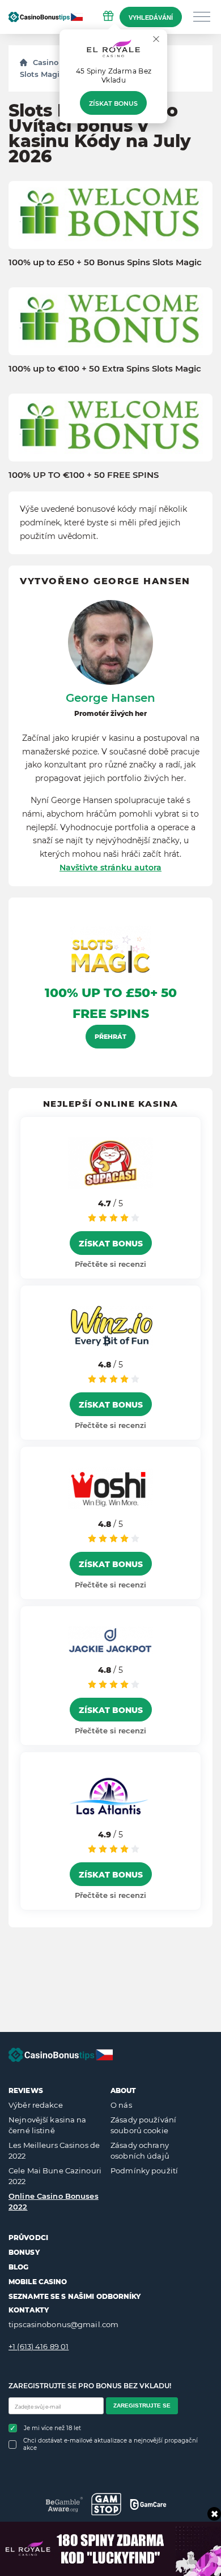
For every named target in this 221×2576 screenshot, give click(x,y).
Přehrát (110, 1037)
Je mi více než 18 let (52, 2428)
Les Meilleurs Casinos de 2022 (54, 2151)
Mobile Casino (38, 2282)
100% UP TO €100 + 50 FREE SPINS (84, 475)
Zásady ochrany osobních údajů (140, 2151)
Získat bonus (113, 103)
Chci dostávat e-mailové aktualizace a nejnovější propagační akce (110, 2444)
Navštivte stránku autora (110, 868)
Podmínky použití (144, 2171)
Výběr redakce (36, 2105)
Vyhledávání (151, 18)
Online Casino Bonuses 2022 (54, 2202)
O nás (121, 2105)
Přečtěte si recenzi (110, 1264)
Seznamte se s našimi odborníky (75, 2296)
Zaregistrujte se (142, 2405)
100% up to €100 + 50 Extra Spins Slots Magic (105, 369)
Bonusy (24, 2252)
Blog (18, 2267)
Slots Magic (42, 74)
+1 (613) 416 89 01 (39, 2346)
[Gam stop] (106, 2504)
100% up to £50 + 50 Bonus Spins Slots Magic (105, 262)
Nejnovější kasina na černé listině (48, 2125)
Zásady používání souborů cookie (143, 2125)
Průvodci (28, 2238)
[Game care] (148, 2504)
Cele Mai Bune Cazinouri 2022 (55, 2176)
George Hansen (110, 698)
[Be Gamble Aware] (64, 2504)
